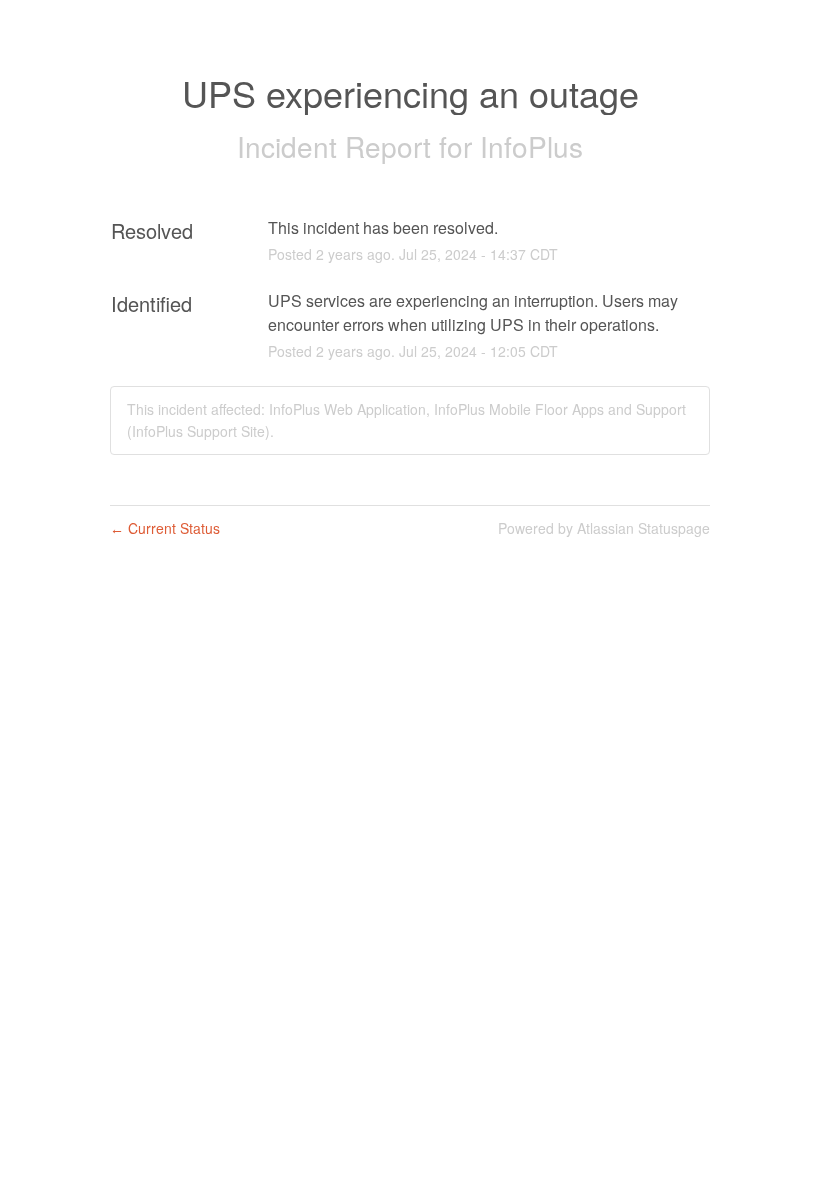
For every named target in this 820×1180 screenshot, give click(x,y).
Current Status (165, 528)
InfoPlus (531, 146)
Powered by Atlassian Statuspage (604, 528)
